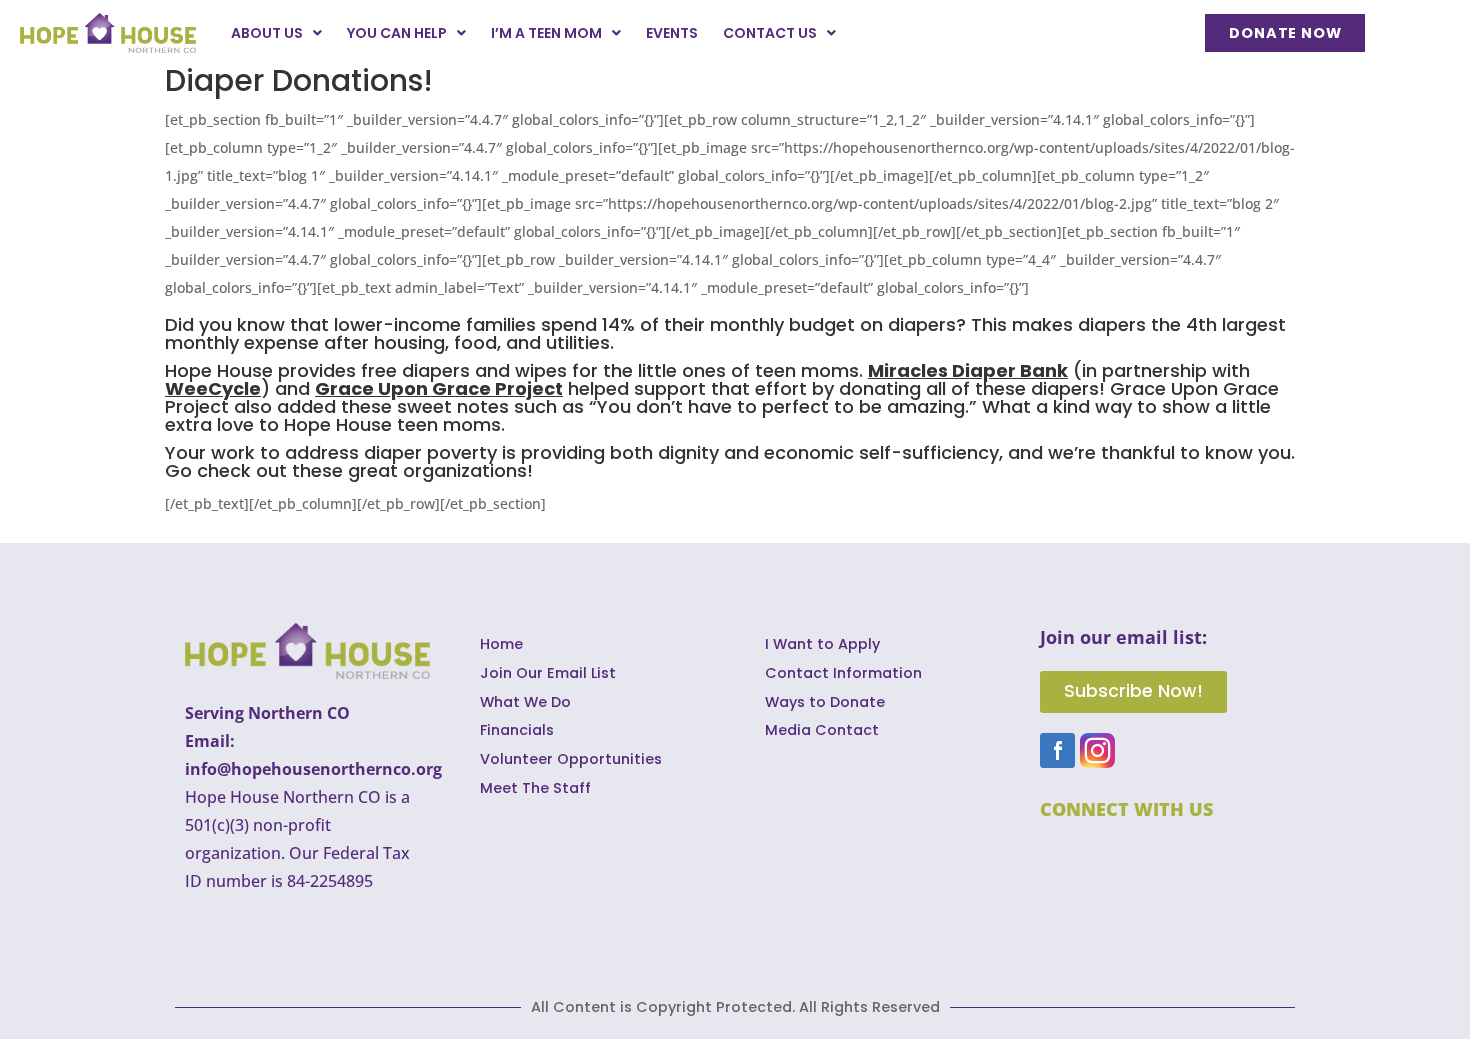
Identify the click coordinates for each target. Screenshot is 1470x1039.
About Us (267, 33)
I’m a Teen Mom (546, 33)
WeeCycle (213, 388)
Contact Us (770, 33)
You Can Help (397, 33)
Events (672, 33)
